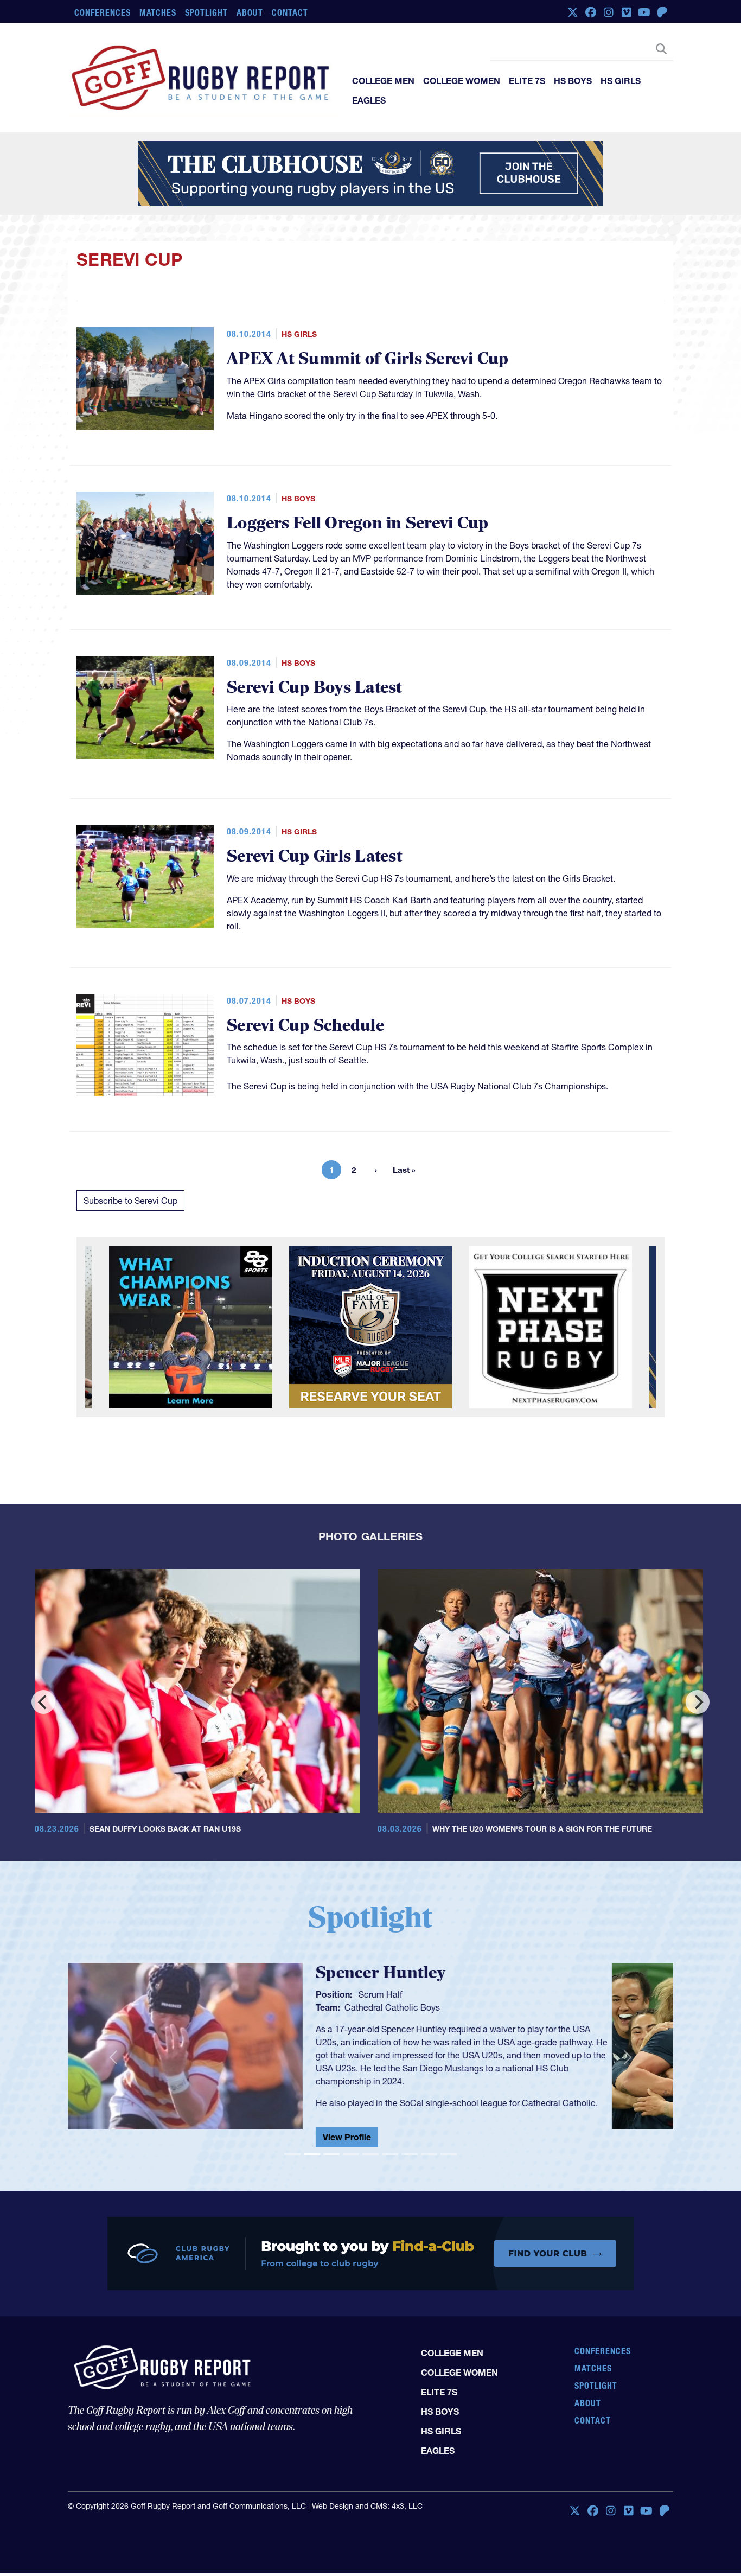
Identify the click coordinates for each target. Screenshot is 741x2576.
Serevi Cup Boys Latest (315, 688)
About (250, 12)
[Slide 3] (331, 2154)
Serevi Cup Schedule (305, 1026)
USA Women (430, 2007)
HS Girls (621, 81)
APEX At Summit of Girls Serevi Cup (368, 359)
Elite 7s (527, 81)
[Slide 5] (370, 2154)
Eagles (369, 100)
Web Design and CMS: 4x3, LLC (367, 2506)
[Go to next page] (376, 1170)
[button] (113, 2057)
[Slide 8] (429, 2154)
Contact (290, 12)
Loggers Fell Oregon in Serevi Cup (357, 523)
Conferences (103, 12)
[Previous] (43, 1702)
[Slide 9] (449, 2154)
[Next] (698, 1702)
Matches (158, 12)
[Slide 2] (312, 2154)
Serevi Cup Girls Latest (315, 856)
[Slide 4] (351, 2154)
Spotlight (206, 12)
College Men (383, 81)
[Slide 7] (410, 2154)
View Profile (408, 2141)
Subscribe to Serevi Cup (130, 1201)
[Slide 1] (292, 2154)
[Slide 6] (390, 2154)
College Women (462, 81)
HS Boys (573, 81)
